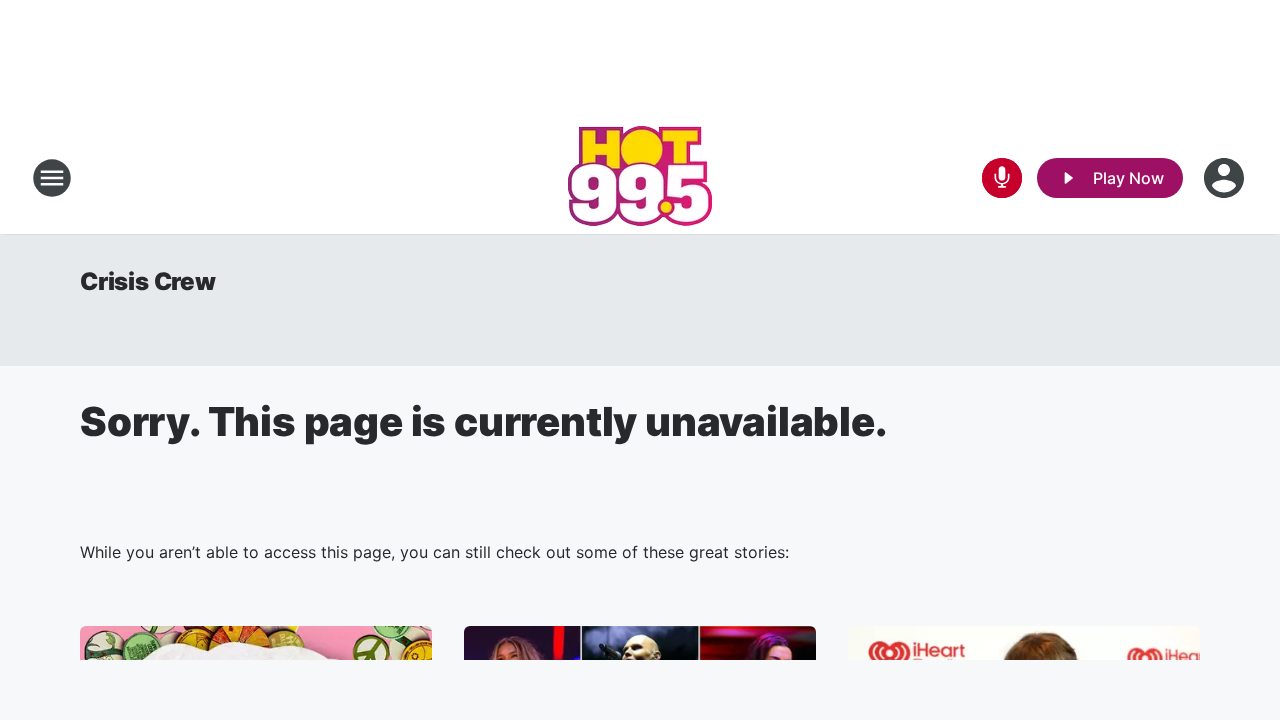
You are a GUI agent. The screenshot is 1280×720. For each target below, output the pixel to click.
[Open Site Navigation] (52, 178)
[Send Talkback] (1002, 178)
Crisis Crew (148, 281)
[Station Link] (640, 178)
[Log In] (1226, 178)
